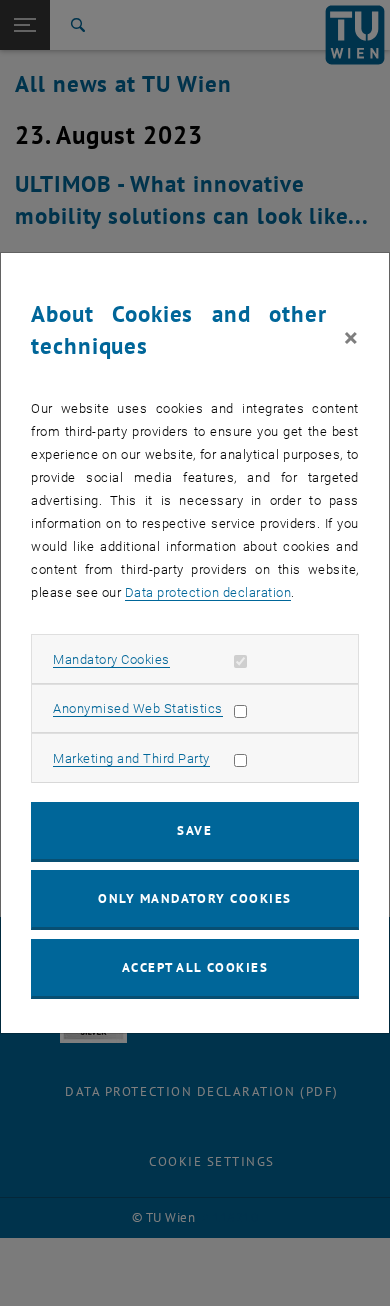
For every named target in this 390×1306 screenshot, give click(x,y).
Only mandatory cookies (195, 898)
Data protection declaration (208, 592)
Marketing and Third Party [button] (131, 758)
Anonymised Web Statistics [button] (138, 708)
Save (194, 830)
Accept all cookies (195, 967)
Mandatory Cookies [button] (111, 659)
